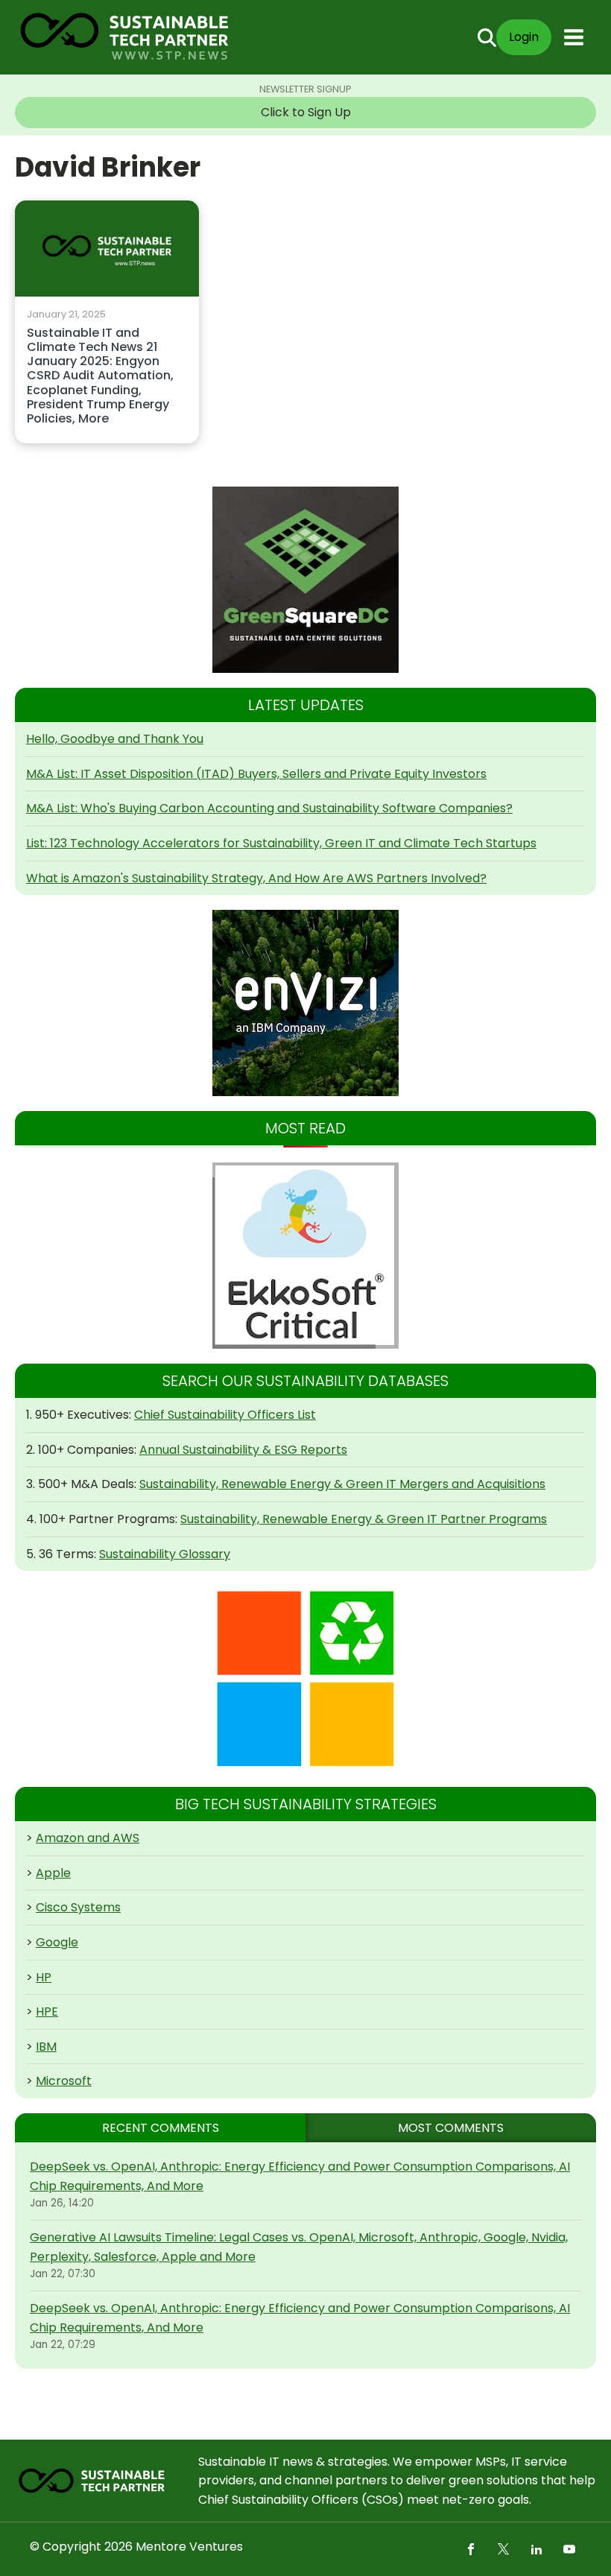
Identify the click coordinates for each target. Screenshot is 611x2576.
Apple (53, 1873)
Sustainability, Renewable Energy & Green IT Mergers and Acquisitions (342, 1484)
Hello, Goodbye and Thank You (115, 739)
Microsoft (64, 2081)
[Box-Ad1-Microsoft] (305, 1679)
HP (44, 1977)
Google (57, 1942)
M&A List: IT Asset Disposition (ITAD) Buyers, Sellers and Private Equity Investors (256, 774)
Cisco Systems (78, 1907)
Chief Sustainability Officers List (225, 1415)
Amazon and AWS (88, 1838)
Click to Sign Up (306, 112)
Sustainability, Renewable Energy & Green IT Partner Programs (364, 1519)
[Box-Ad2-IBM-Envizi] (305, 1003)
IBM (46, 2047)
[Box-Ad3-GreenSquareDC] (305, 580)
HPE (47, 2012)
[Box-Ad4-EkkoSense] (305, 1256)
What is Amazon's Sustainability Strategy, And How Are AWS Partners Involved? (256, 878)
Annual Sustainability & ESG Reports (243, 1450)
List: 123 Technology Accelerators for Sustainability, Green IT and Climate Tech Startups (281, 843)
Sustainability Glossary (165, 1554)
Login (524, 37)
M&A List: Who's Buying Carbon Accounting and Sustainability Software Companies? (269, 808)
